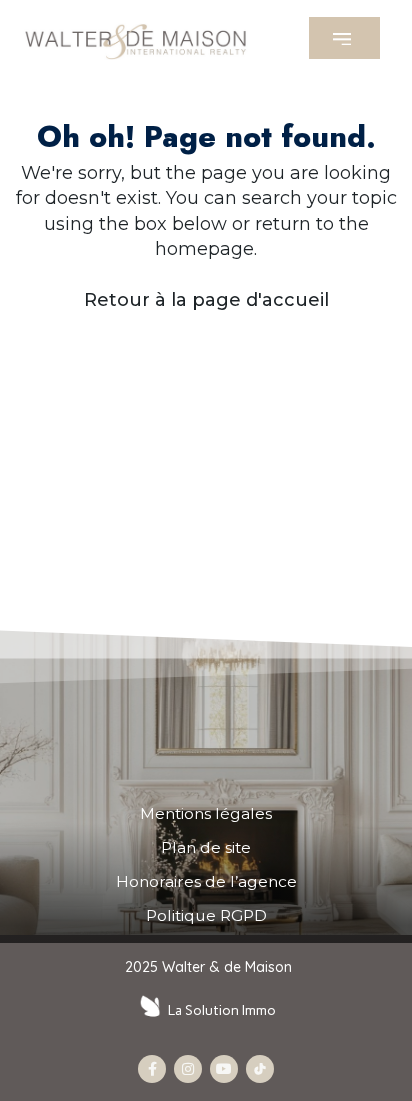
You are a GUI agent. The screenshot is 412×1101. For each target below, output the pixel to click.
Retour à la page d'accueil (206, 300)
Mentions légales (206, 813)
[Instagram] (188, 1069)
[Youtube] (224, 1069)
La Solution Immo (222, 1010)
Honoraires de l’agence (206, 881)
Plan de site (206, 847)
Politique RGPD (206, 915)
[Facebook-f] (152, 1069)
